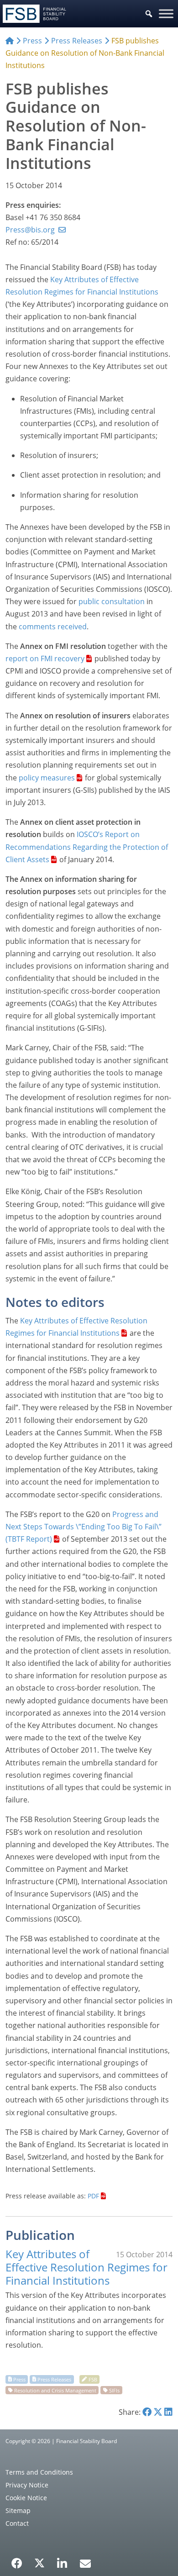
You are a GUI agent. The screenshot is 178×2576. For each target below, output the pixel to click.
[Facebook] (17, 2560)
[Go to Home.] (10, 41)
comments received (53, 627)
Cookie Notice (26, 2498)
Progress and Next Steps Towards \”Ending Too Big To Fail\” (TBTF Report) (84, 1527)
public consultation (112, 601)
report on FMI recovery (45, 658)
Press (19, 2379)
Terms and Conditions (39, 2472)
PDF (93, 2196)
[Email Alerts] (85, 2562)
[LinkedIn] (62, 2560)
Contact (17, 2523)
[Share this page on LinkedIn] (168, 2412)
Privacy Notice (27, 2485)
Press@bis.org (30, 230)
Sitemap (18, 2510)
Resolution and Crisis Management (55, 2390)
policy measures (47, 778)
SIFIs (114, 2390)
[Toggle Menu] (166, 13)
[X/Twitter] (39, 2562)
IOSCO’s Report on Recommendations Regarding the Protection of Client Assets (87, 847)
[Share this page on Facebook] (147, 2412)
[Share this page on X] (158, 2412)
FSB (93, 2379)
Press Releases (54, 2379)
